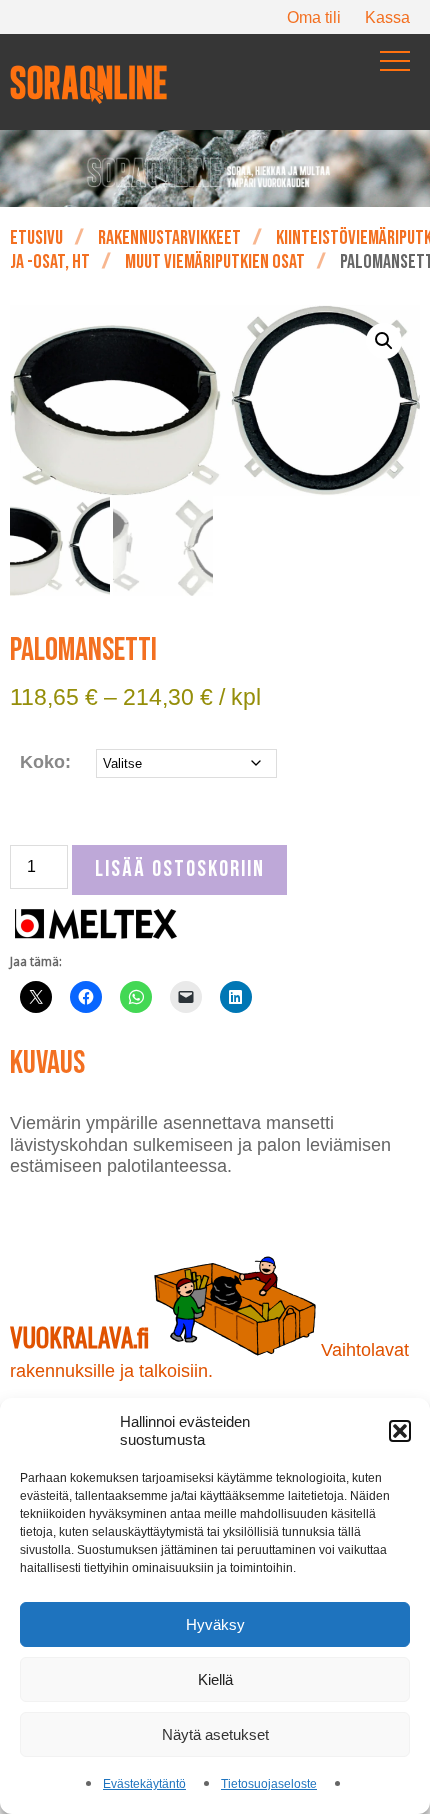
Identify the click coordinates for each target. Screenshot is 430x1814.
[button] (400, 1431)
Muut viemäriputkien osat (215, 262)
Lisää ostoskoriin (180, 869)
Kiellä (215, 1679)
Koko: (45, 762)
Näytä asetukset (215, 1734)
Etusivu (36, 238)
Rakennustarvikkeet (169, 238)
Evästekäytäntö (144, 1784)
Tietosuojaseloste (269, 1784)
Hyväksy (215, 1624)
